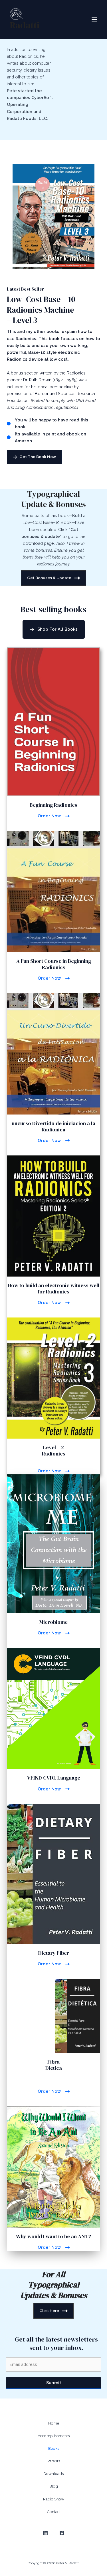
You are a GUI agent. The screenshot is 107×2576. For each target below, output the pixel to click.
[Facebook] (62, 2533)
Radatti (25, 25)
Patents (54, 2461)
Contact (54, 2512)
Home (54, 2423)
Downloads (53, 2474)
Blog (54, 2486)
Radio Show (54, 2499)
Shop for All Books (57, 629)
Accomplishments (54, 2436)
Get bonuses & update (49, 578)
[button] (34, 457)
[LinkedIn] (45, 2533)
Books (54, 2448)
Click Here (49, 2311)
